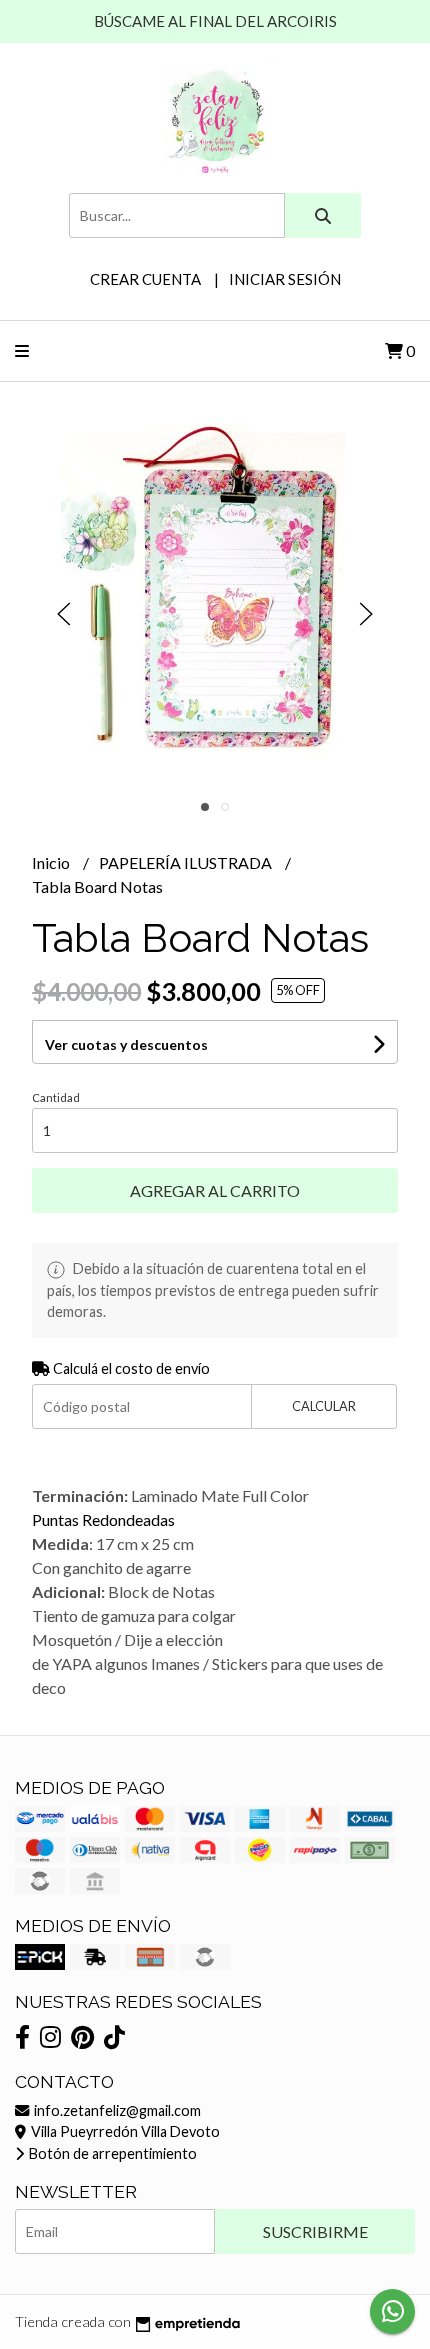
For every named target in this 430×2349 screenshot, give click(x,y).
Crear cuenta (145, 279)
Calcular (324, 1406)
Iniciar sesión (285, 279)
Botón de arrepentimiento (111, 2153)
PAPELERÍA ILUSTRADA (187, 862)
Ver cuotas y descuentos (126, 1044)
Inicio (52, 862)
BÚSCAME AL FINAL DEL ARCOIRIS (215, 21)
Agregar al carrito (215, 1190)
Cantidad (56, 1097)
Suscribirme (315, 2231)
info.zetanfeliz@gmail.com (116, 2110)
